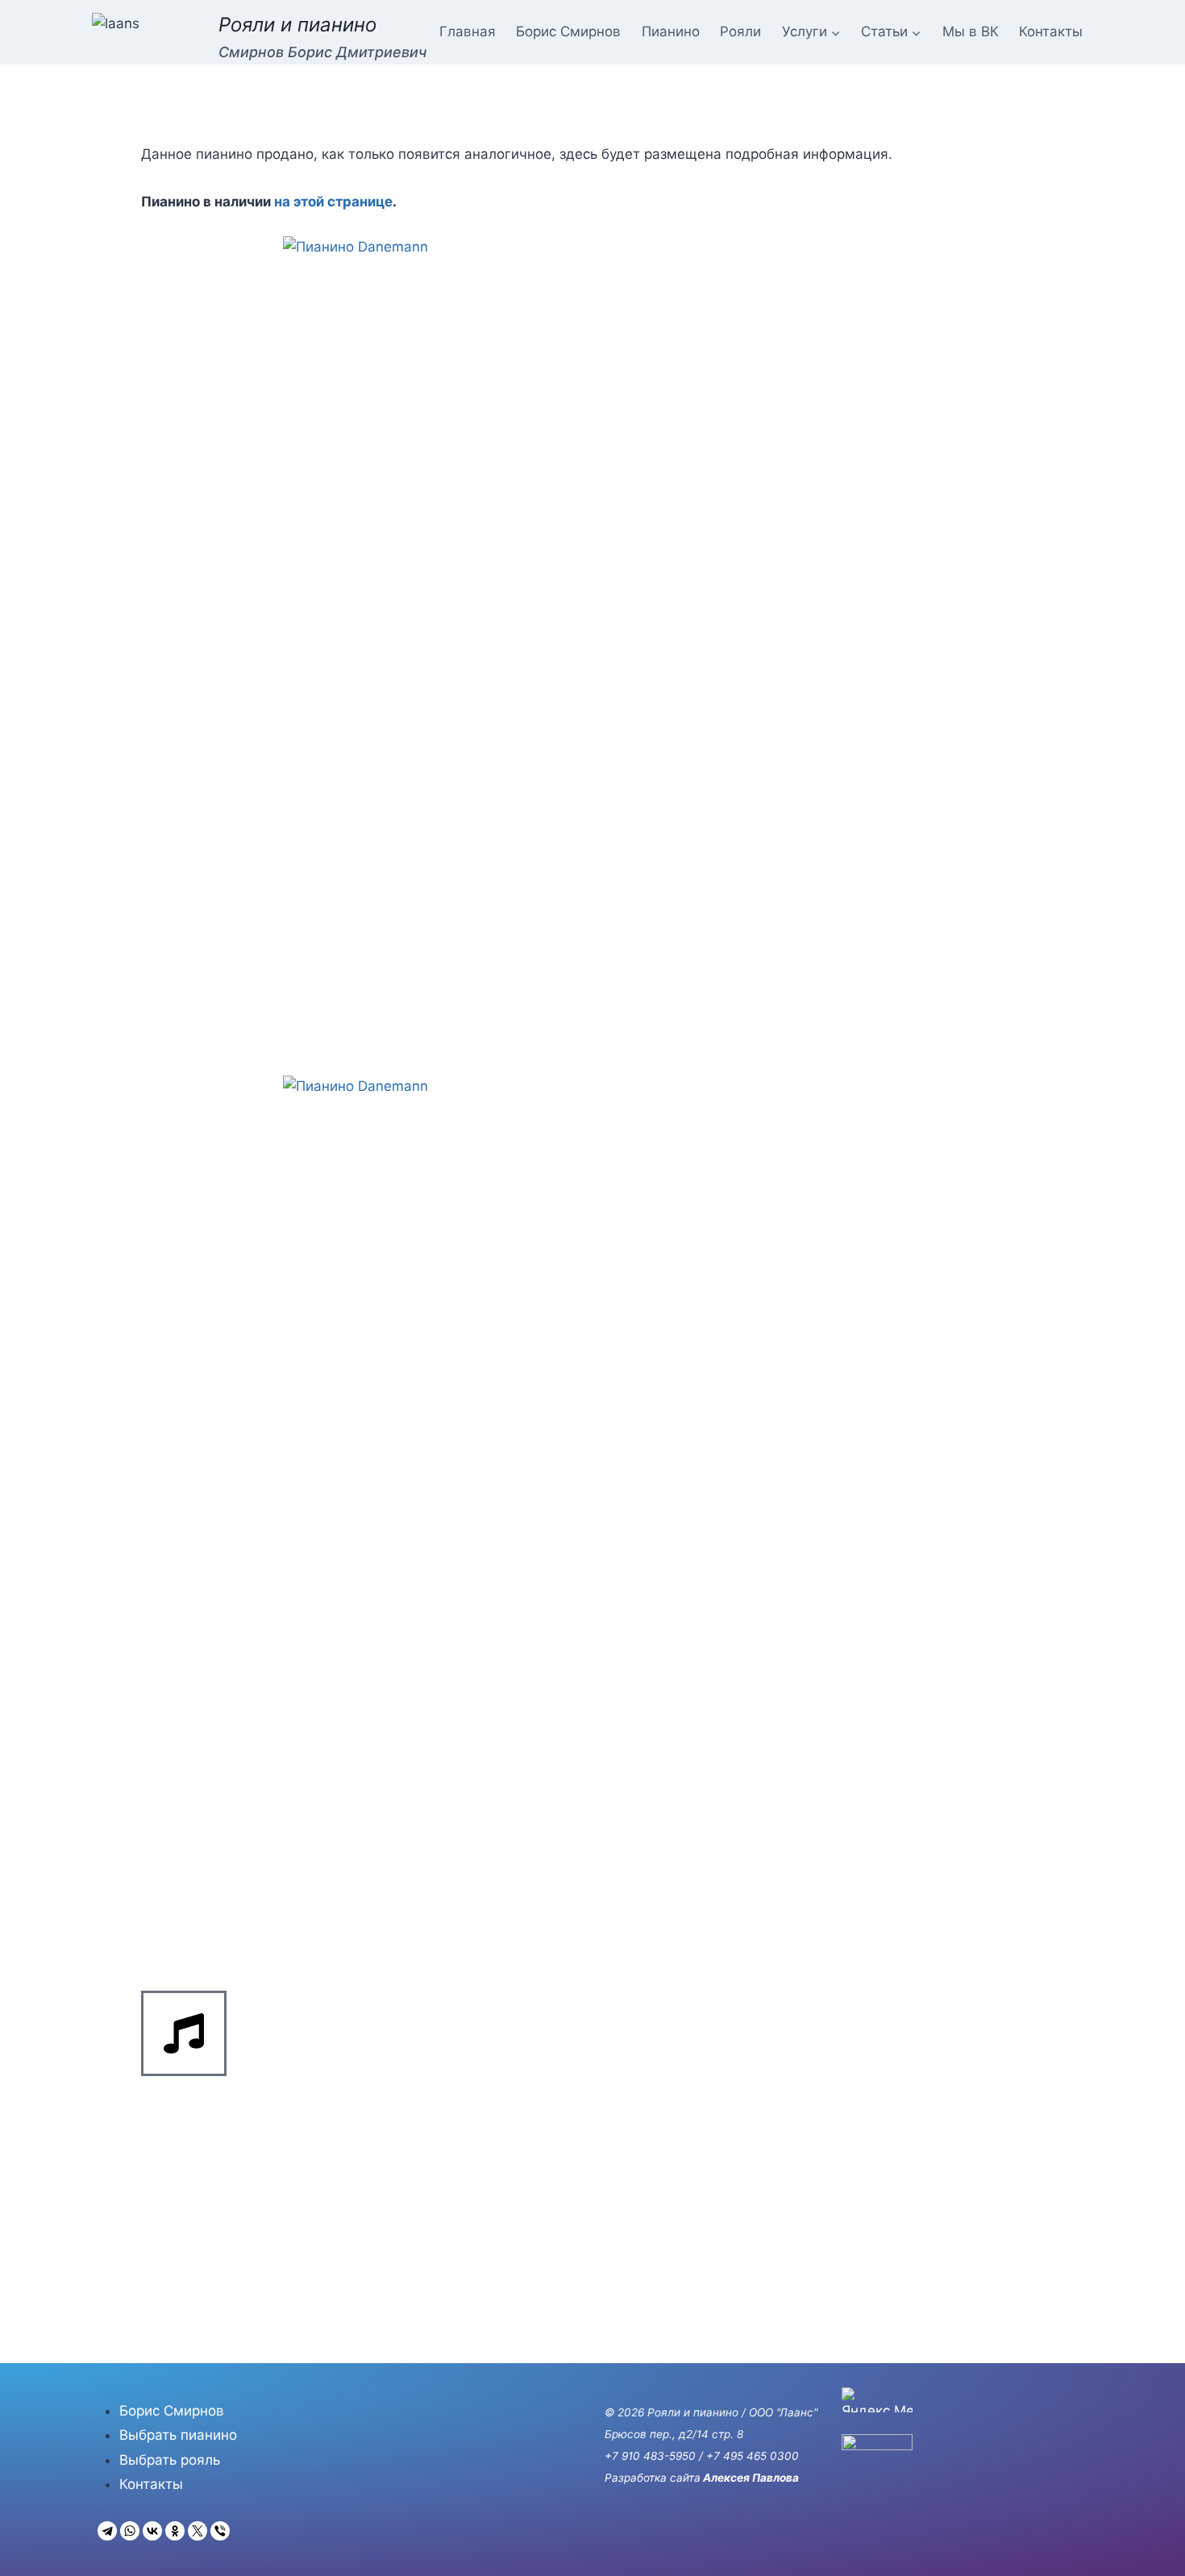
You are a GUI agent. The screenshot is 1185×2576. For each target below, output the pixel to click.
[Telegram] (107, 2531)
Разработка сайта (653, 2478)
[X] (197, 2531)
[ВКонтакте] (152, 2531)
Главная (468, 31)
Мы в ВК (971, 31)
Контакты (1051, 31)
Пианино (671, 31)
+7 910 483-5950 (650, 2456)
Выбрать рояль (170, 2460)
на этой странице (333, 202)
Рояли (740, 31)
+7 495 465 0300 (753, 2456)
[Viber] (220, 2531)
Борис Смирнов (568, 31)
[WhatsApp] (130, 2531)
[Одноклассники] (175, 2531)
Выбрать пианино (178, 2435)
